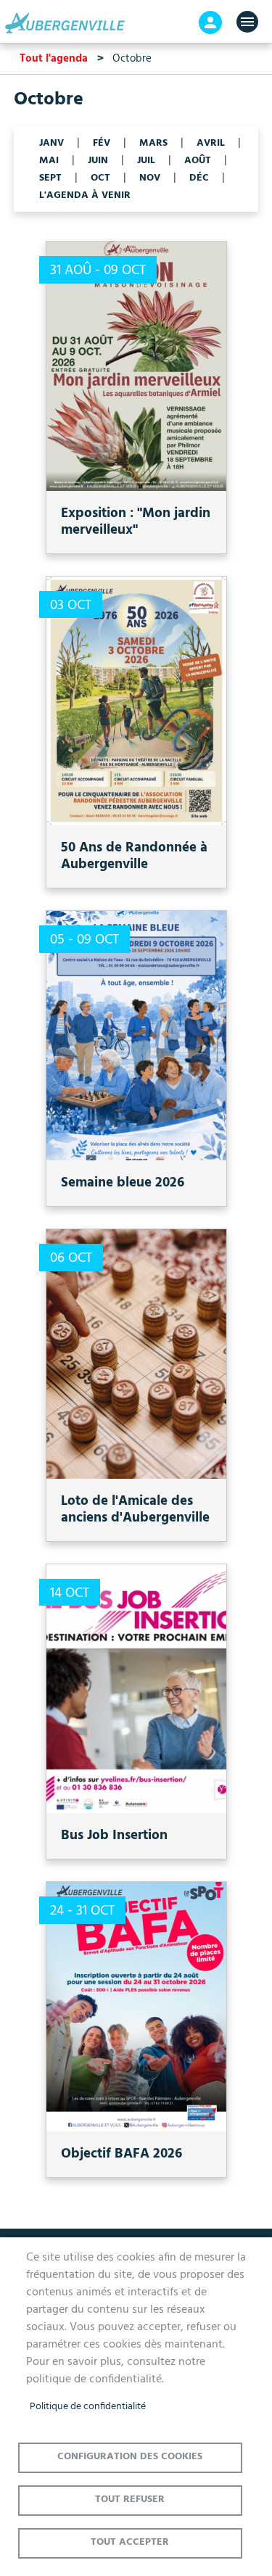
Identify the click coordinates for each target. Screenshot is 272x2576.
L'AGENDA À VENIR (85, 196)
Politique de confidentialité (88, 2407)
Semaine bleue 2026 (123, 1183)
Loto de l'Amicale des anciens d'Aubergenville (135, 1510)
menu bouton (247, 22)
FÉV (102, 144)
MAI (49, 161)
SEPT (50, 178)
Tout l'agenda (54, 59)
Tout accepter (130, 2542)
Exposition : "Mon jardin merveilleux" (136, 522)
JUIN (98, 161)
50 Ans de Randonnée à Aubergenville (134, 856)
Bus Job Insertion (114, 1836)
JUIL (146, 161)
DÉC (199, 178)
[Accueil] (69, 23)
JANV (51, 144)
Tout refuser (130, 2499)
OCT (100, 178)
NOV (150, 178)
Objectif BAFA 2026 (121, 2154)
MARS (153, 144)
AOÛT (198, 161)
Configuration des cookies (130, 2457)
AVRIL (211, 144)
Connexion (210, 22)
